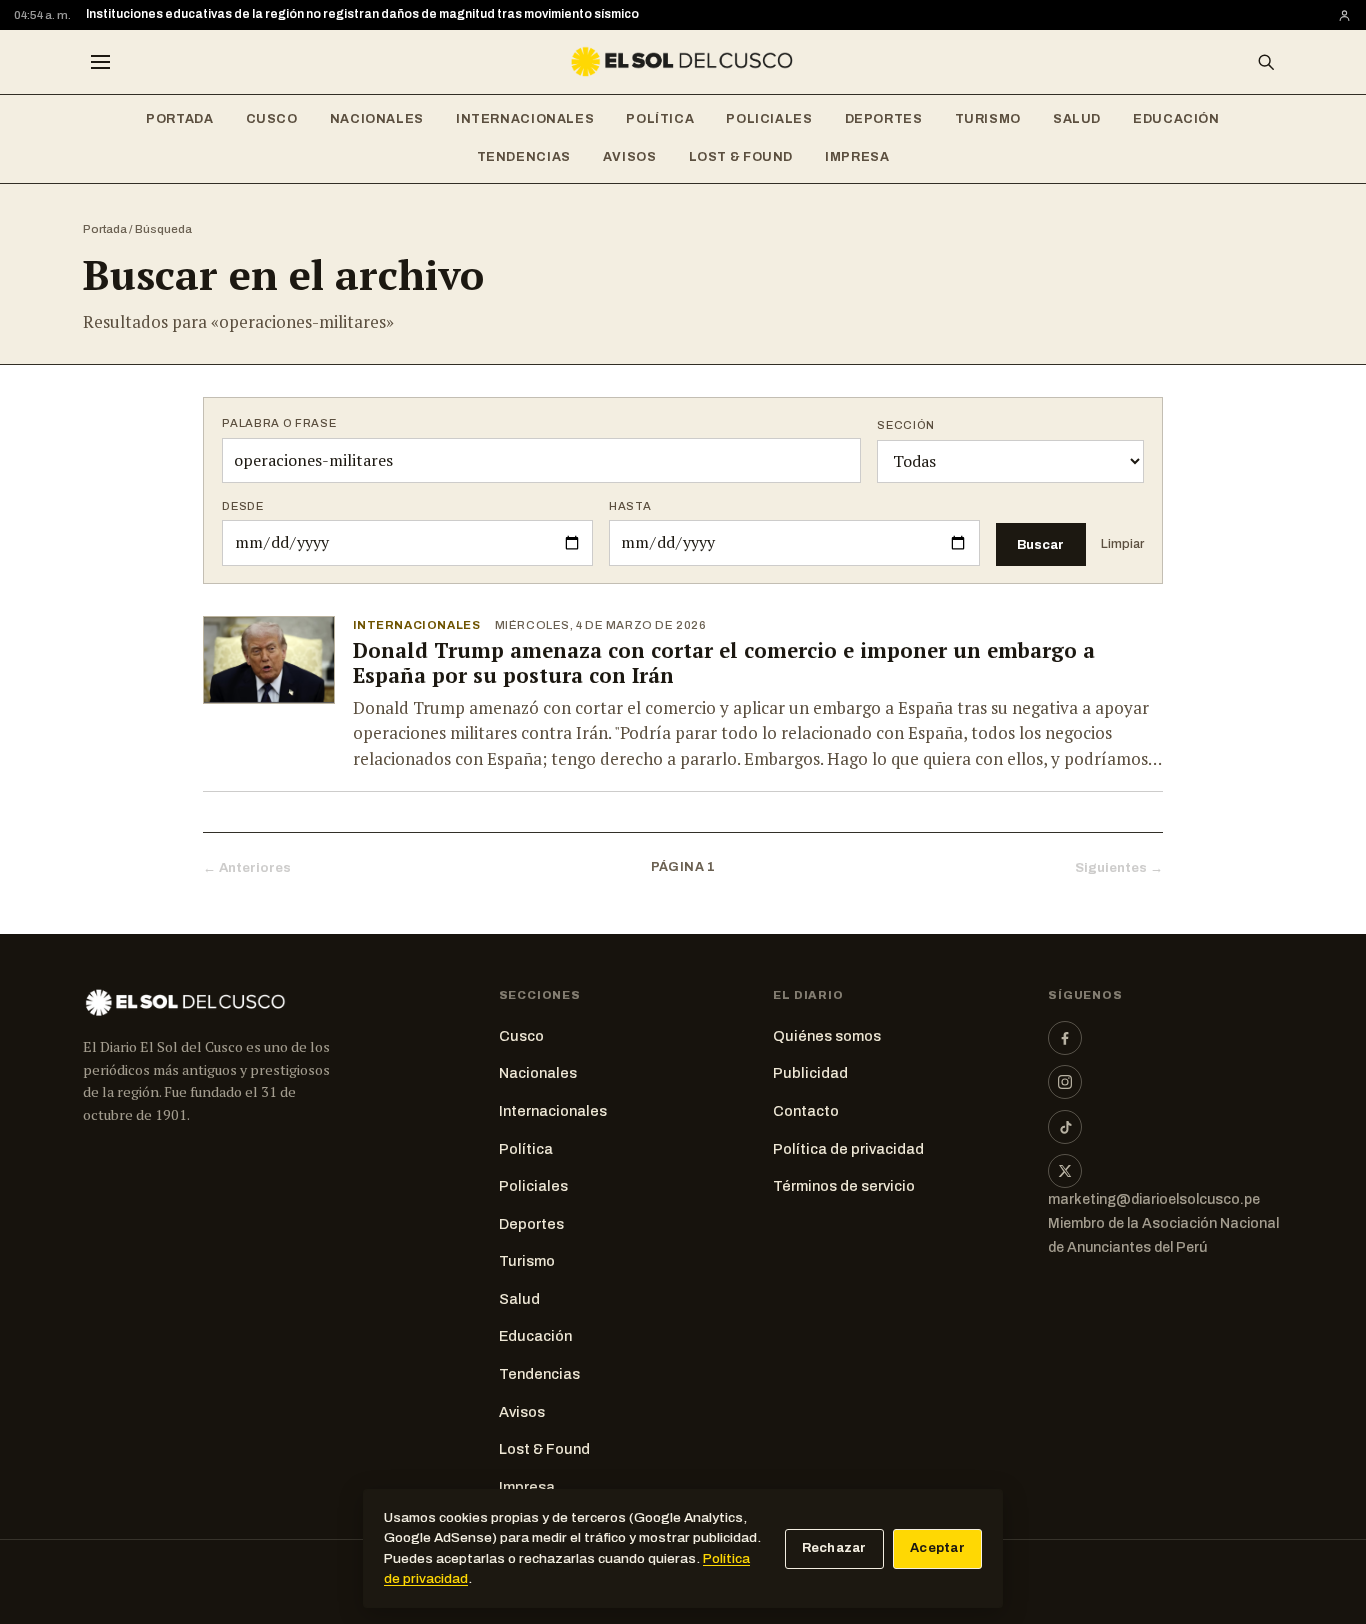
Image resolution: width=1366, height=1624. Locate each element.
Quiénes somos (827, 1036)
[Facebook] (1065, 1038)
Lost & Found (741, 157)
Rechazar (834, 1548)
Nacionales (377, 119)
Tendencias (524, 157)
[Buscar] (1266, 62)
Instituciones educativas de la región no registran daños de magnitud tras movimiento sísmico (362, 14)
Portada (179, 119)
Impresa (857, 157)
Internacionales (525, 119)
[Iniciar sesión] (1344, 15)
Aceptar (937, 1548)
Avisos (630, 157)
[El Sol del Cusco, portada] (683, 62)
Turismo (988, 119)
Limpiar (1122, 544)
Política (660, 119)
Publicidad (810, 1073)
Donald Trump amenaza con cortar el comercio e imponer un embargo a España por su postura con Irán (724, 663)
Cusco (272, 119)
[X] (1065, 1171)
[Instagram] (1065, 1082)
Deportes (884, 119)
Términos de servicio (844, 1186)
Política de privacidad (848, 1149)
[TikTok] (1065, 1127)
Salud (1077, 119)
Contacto (806, 1111)
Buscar (1040, 544)
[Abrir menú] (100, 62)
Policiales (769, 119)
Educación (1176, 119)
